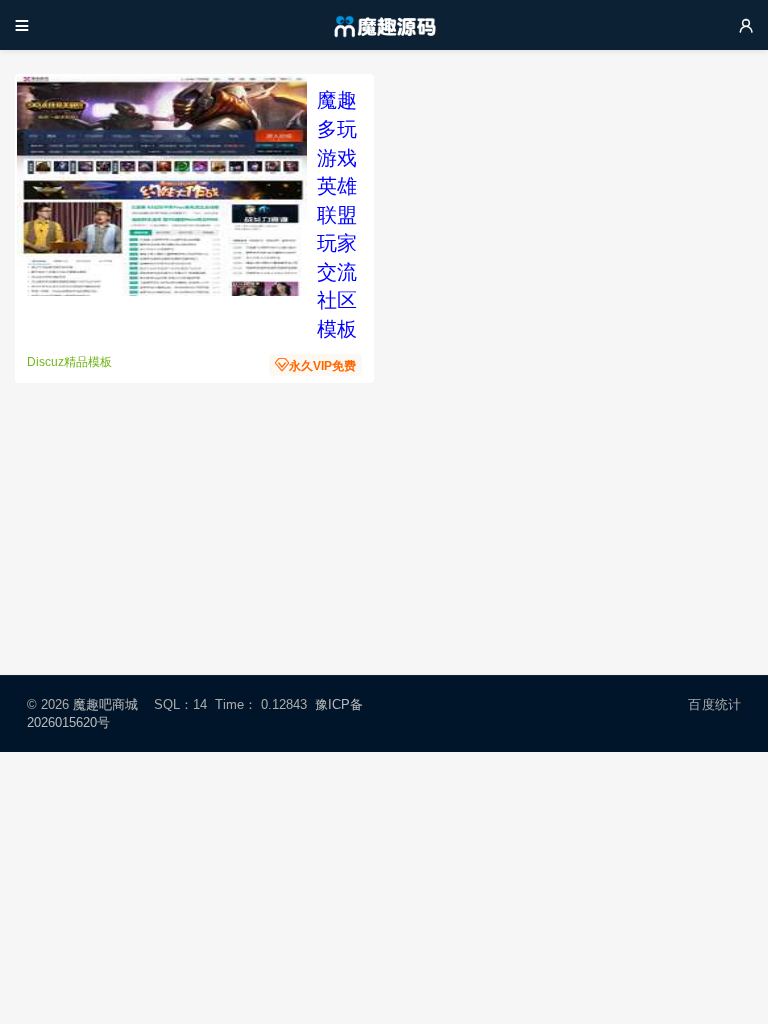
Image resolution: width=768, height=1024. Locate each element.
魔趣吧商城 (105, 704)
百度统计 (714, 704)
